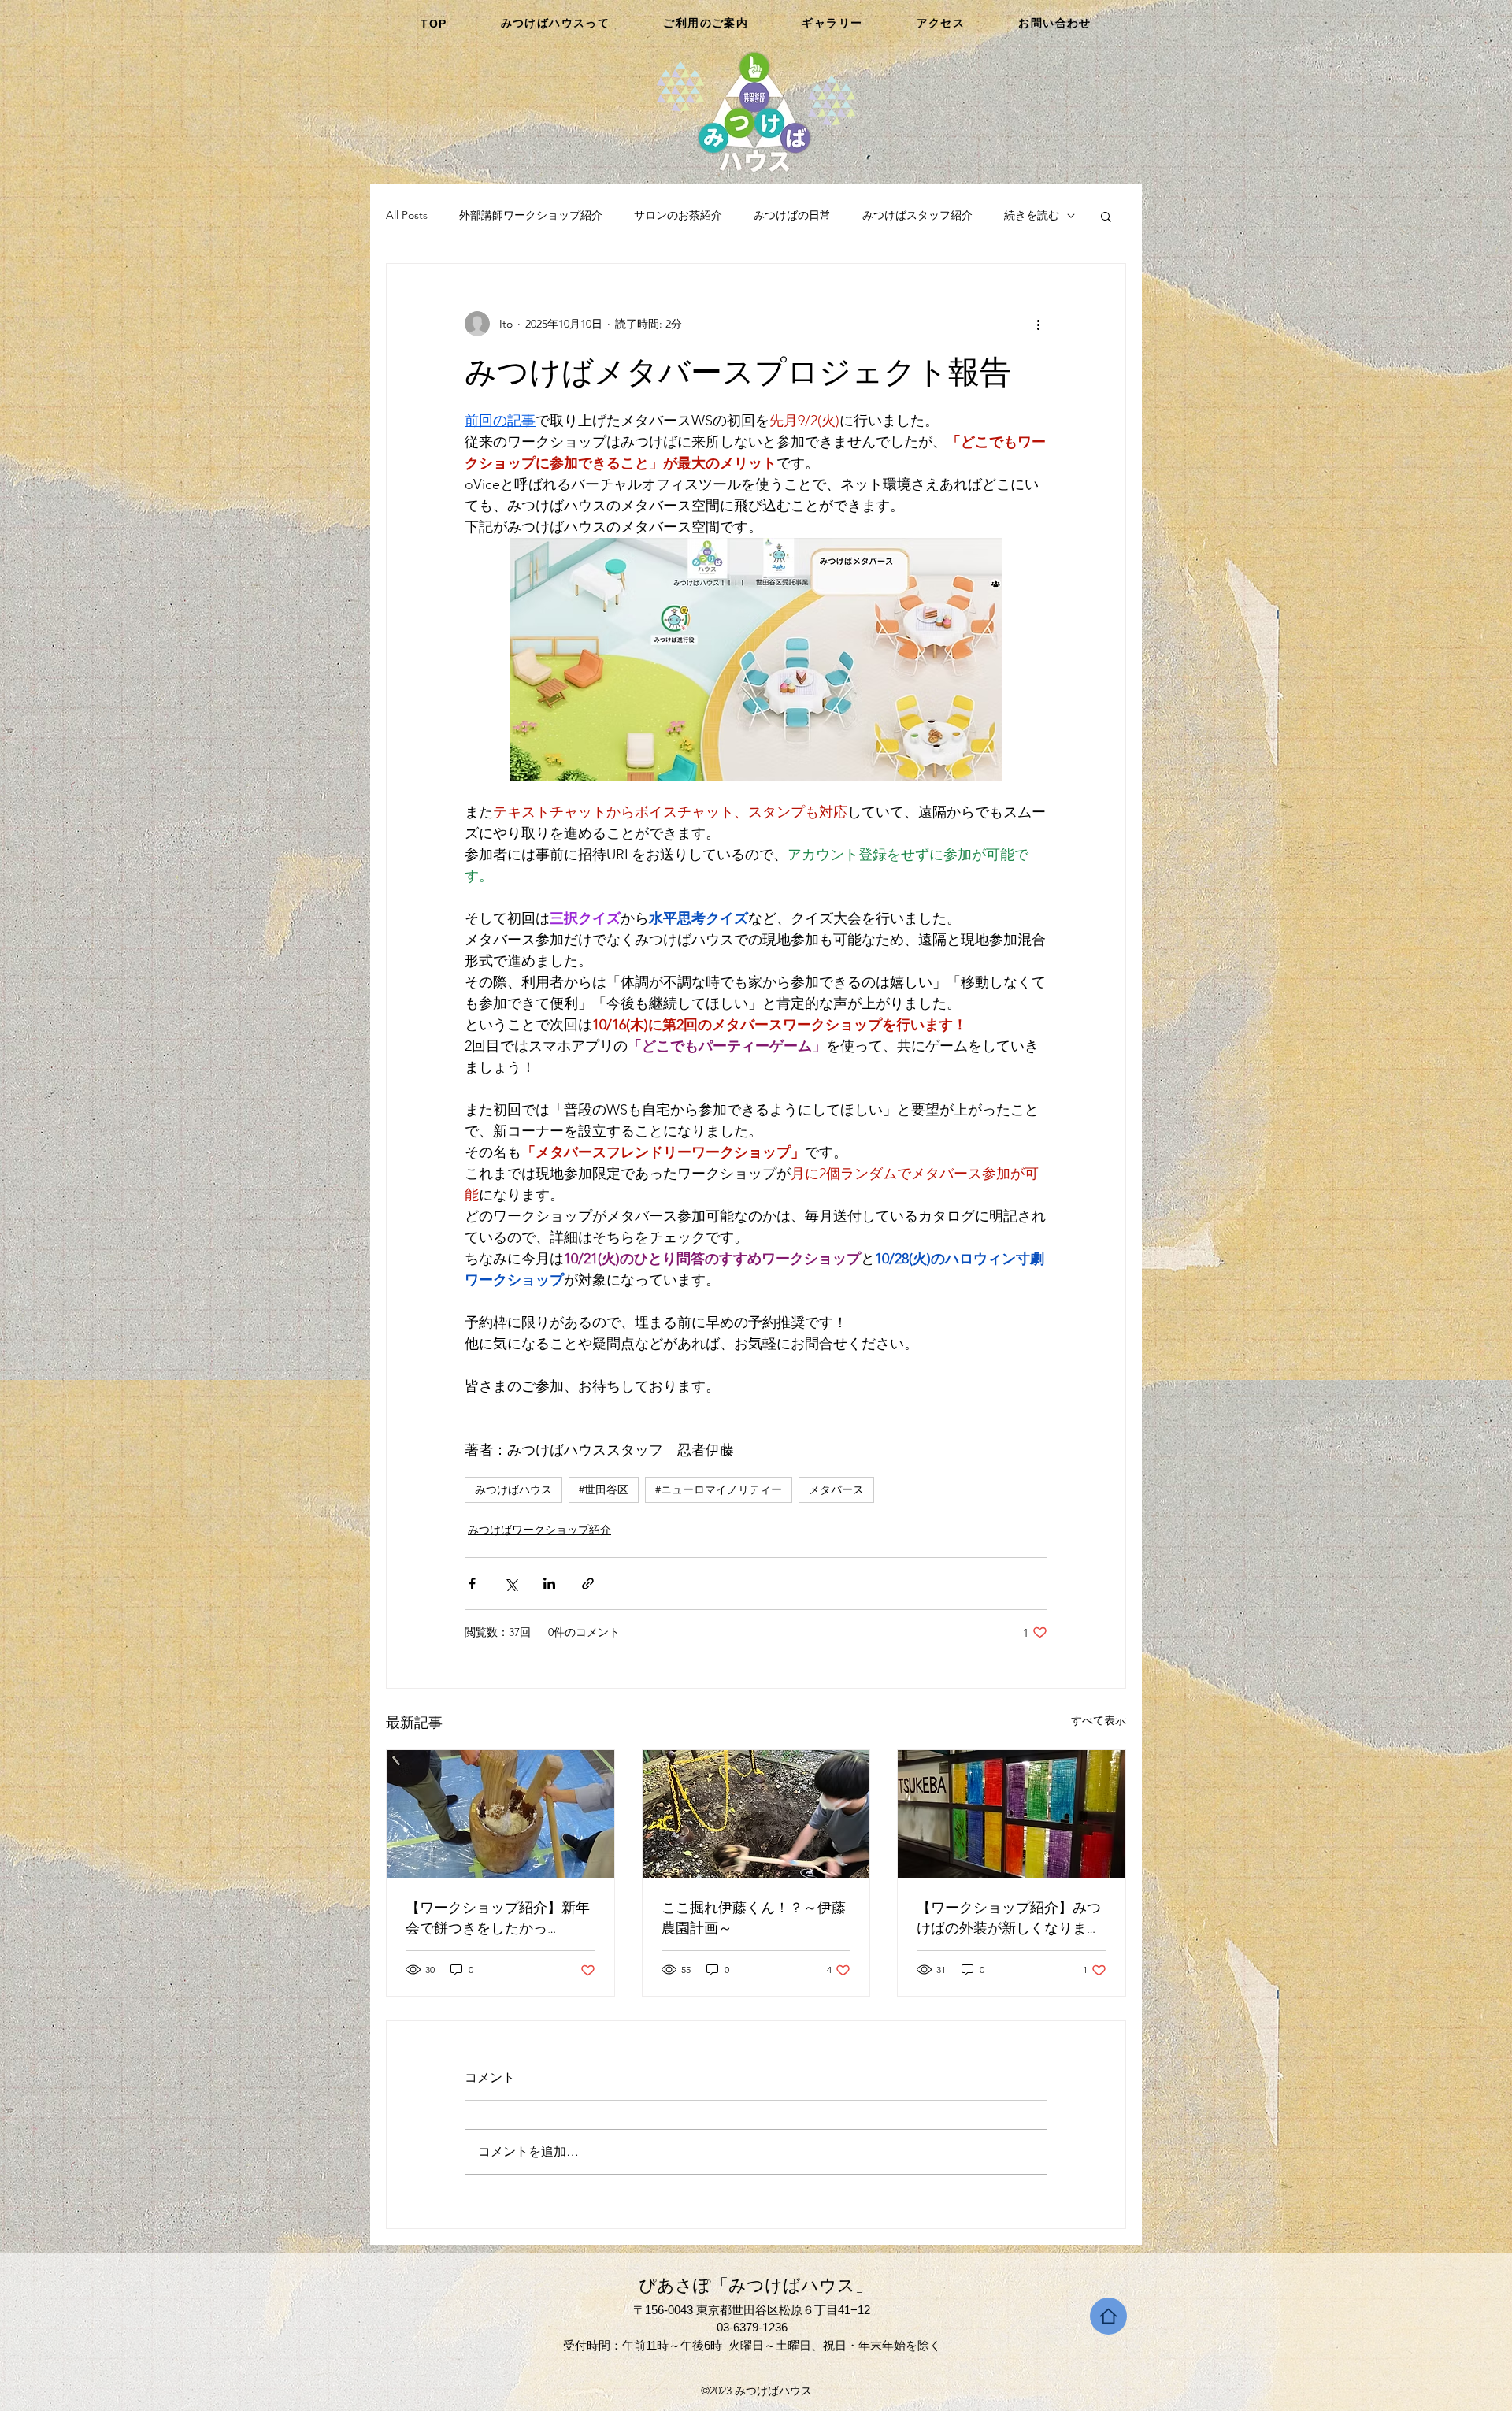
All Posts (407, 215)
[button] (1106, 216)
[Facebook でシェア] (472, 1584)
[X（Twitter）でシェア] (511, 1584)
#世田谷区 (604, 1489)
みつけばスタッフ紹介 (917, 215)
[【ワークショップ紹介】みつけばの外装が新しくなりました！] (1012, 1814)
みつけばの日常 (792, 215)
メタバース (836, 1489)
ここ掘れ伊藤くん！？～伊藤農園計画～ (754, 1918)
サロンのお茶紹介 (678, 215)
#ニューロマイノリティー (719, 1489)
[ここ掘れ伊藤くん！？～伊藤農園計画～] (756, 1814)
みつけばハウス (513, 1489)
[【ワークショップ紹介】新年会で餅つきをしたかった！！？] (500, 1814)
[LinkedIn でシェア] (549, 1584)
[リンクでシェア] (588, 1584)
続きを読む (1032, 215)
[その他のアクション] (1038, 324)
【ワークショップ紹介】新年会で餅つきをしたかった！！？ (498, 1918)
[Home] (1108, 2316)
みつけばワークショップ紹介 (539, 1530)
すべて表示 (1099, 1720)
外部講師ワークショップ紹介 (531, 215)
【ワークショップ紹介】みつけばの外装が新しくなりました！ (1009, 1918)
